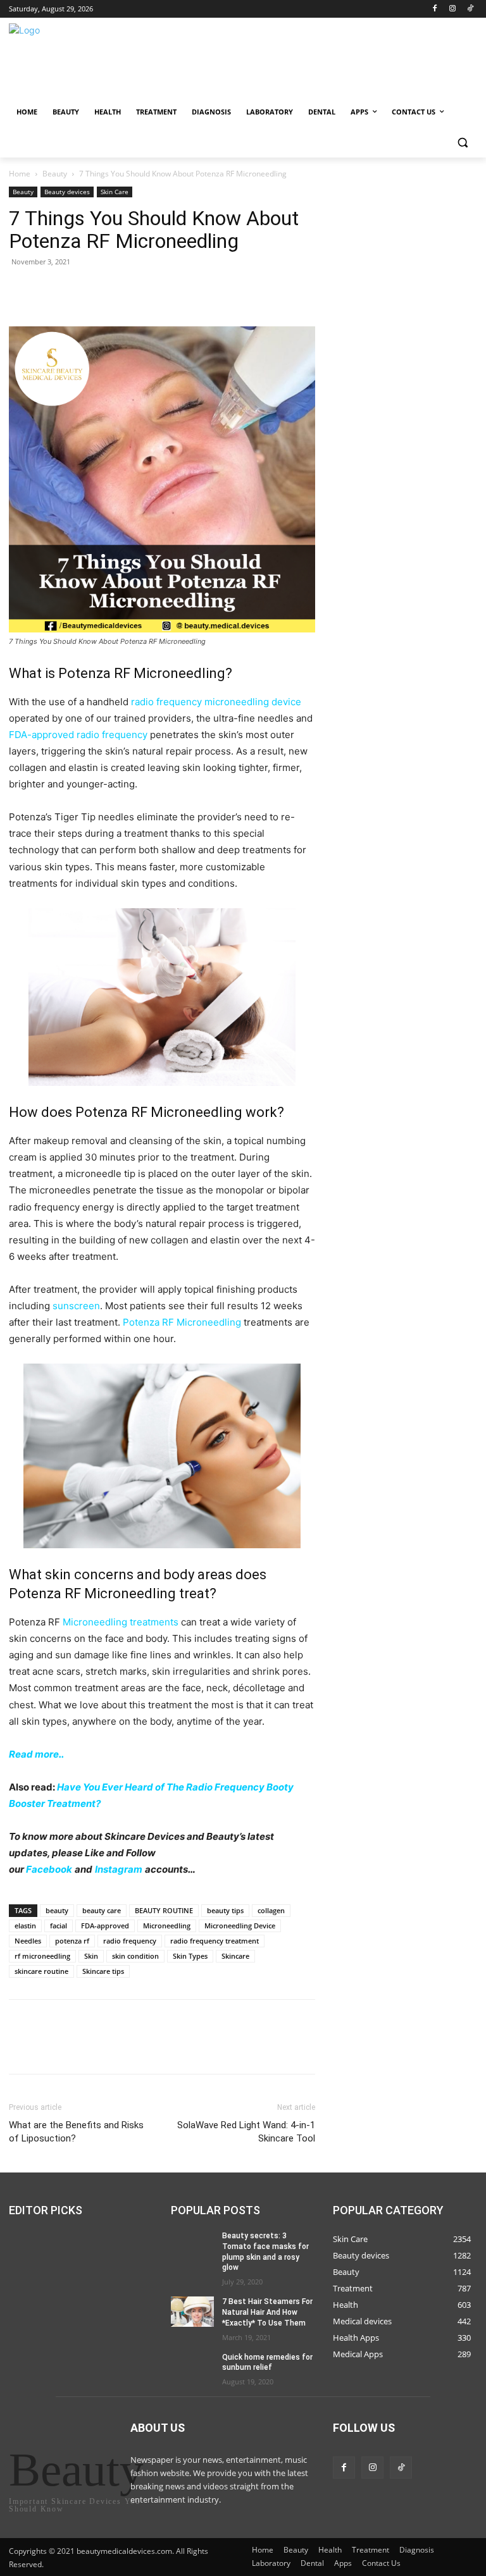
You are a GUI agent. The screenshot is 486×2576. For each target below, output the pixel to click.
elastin (25, 1926)
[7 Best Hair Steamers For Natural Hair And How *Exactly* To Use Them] (192, 2312)
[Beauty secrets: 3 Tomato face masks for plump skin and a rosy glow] (192, 2246)
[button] (462, 143)
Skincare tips (103, 1971)
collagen (271, 1910)
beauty (57, 1910)
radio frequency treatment (215, 1941)
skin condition (135, 1956)
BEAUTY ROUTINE (164, 1910)
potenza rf (72, 1941)
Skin (91, 1956)
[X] (51, 290)
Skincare (235, 1956)
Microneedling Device (240, 1926)
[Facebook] (435, 9)
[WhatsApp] (109, 290)
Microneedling (167, 1926)
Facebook (49, 1869)
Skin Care (115, 192)
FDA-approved (105, 1926)
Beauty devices (67, 192)
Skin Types (190, 1956)
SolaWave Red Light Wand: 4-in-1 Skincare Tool (246, 2132)
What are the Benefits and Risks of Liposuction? (76, 2132)
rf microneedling (42, 1956)
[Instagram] (452, 9)
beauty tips (225, 1910)
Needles (28, 1941)
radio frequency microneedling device (216, 702)
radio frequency (130, 1941)
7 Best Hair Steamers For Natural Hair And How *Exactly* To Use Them (267, 2312)
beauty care (102, 1910)
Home (20, 174)
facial (59, 1926)
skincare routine (41, 1971)
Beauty (55, 174)
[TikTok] (470, 9)
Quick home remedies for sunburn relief (267, 2363)
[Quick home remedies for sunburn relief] (192, 2367)
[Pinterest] (80, 290)
